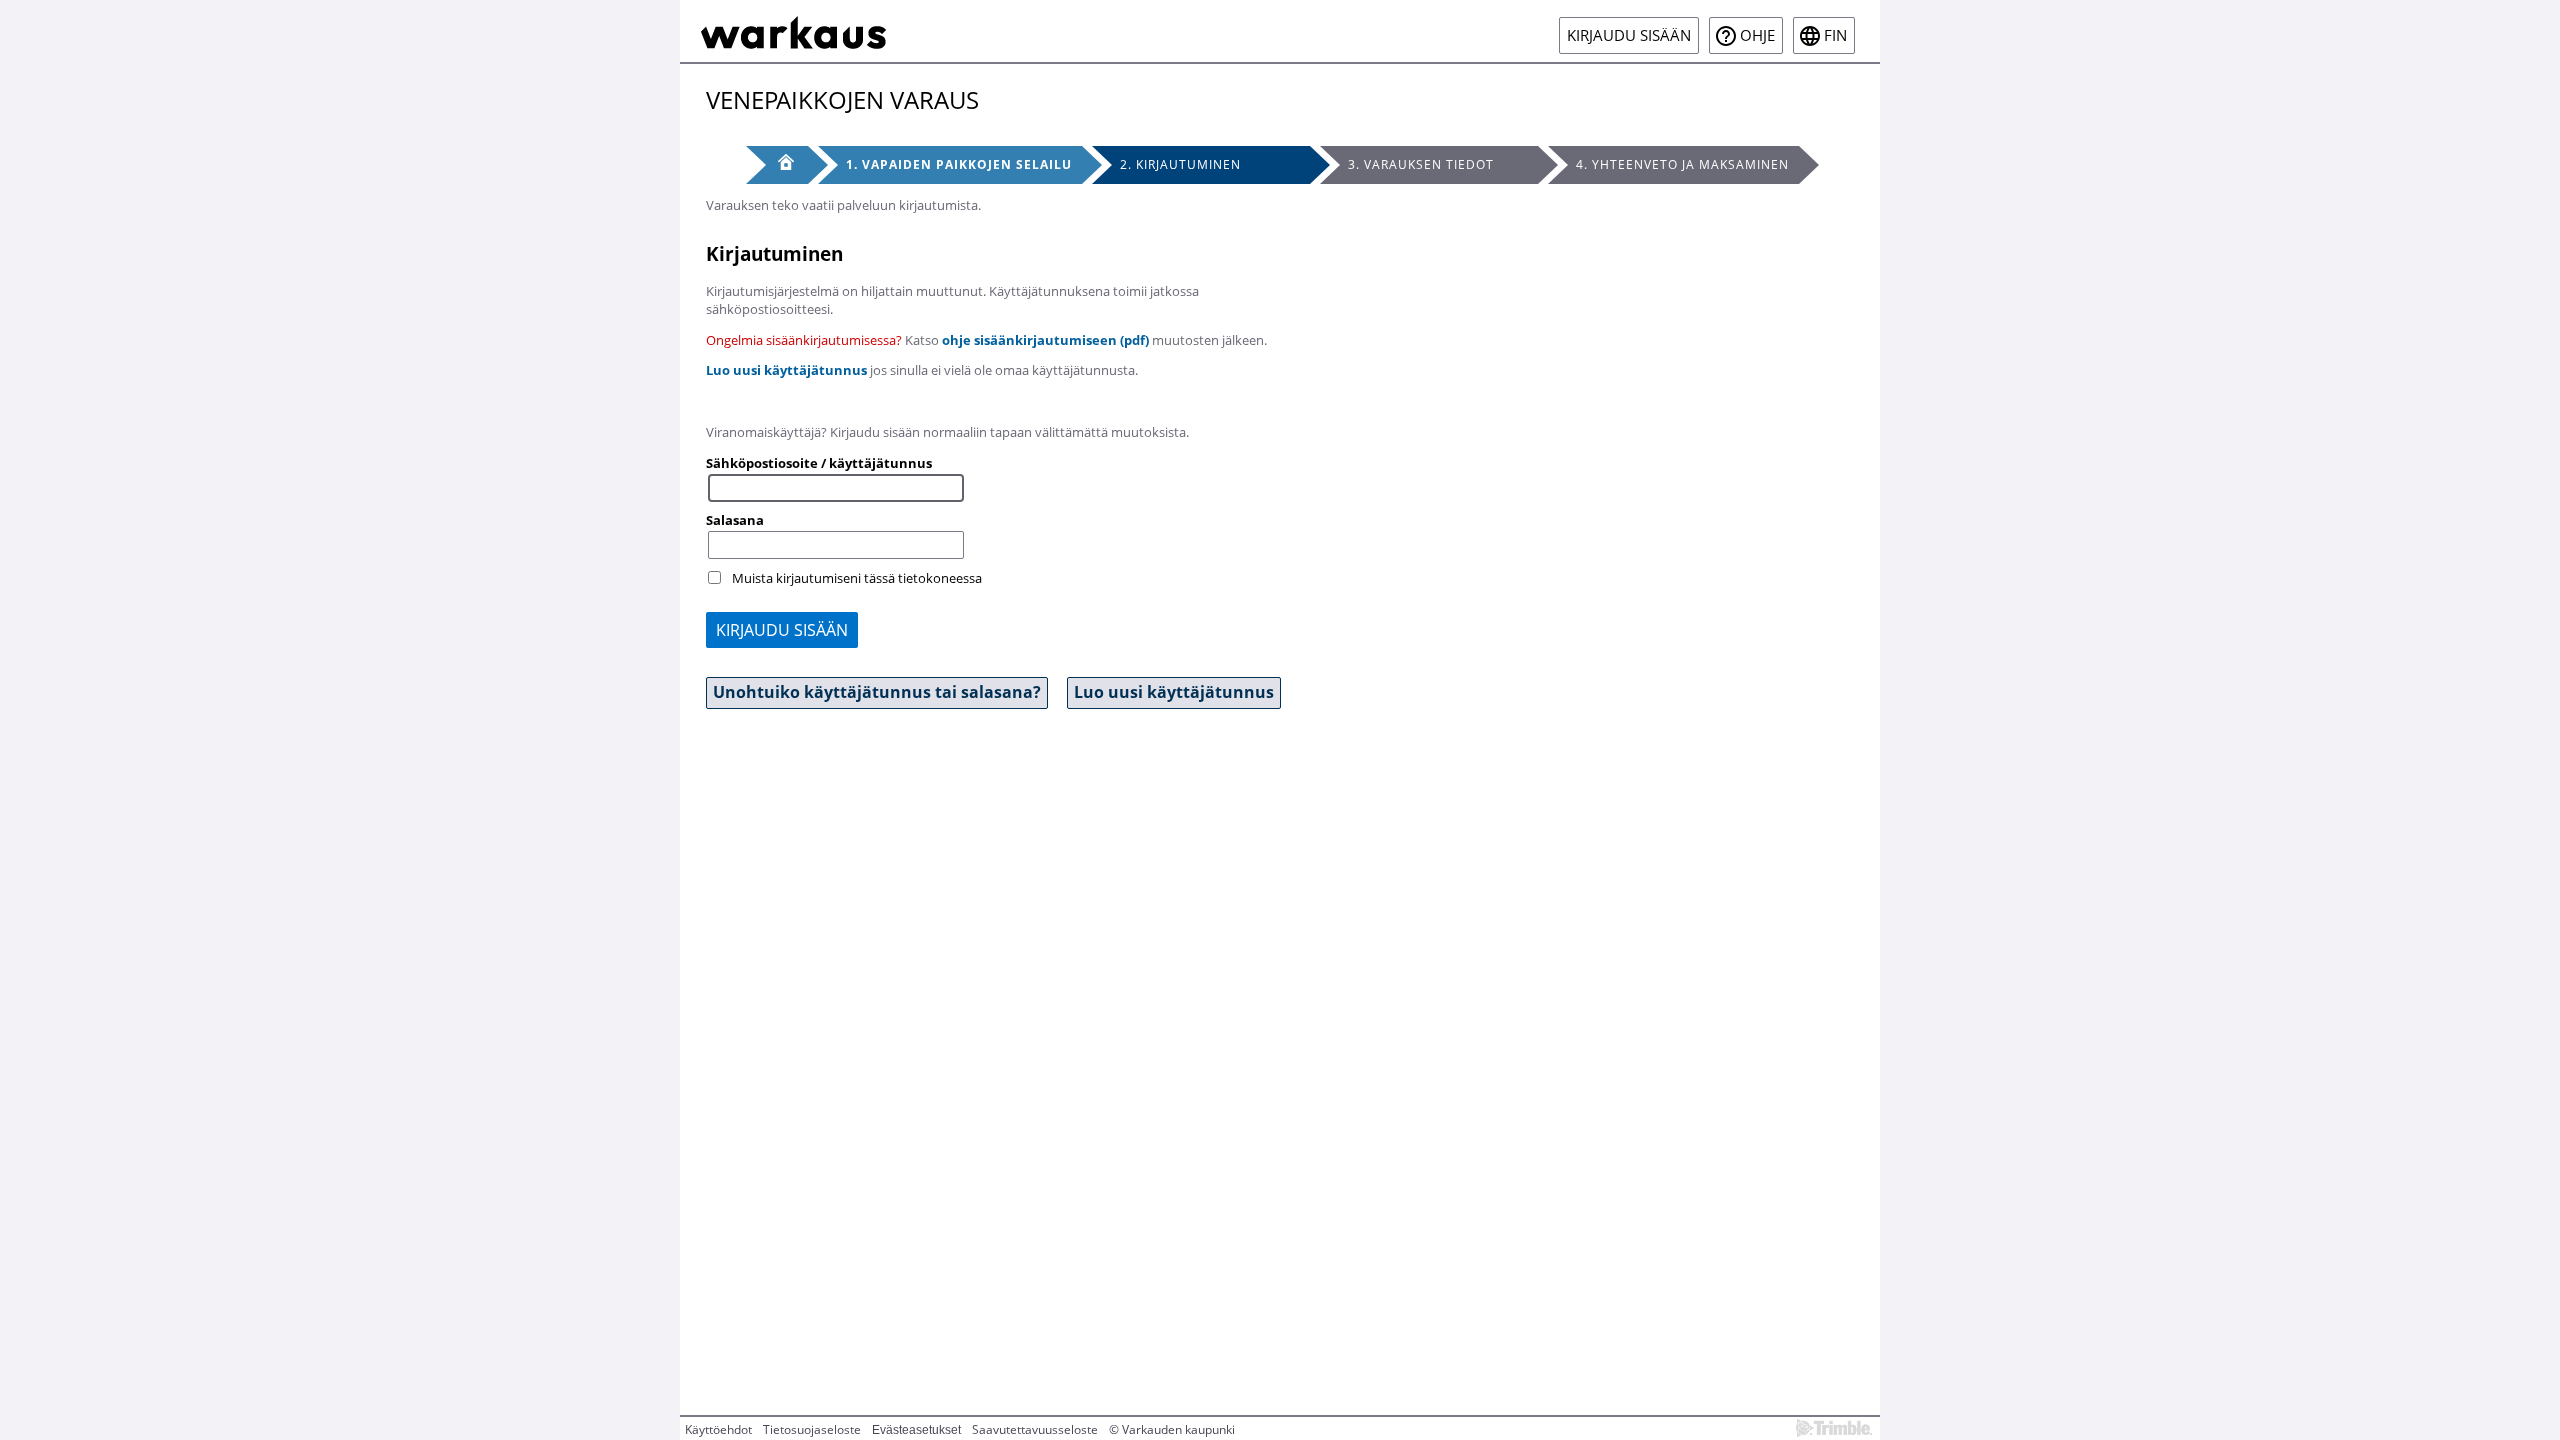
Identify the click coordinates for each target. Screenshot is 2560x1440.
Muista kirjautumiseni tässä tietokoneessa (857, 578)
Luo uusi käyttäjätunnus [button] (1174, 692)
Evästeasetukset (916, 1430)
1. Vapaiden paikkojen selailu (959, 164)
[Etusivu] (777, 165)
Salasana (735, 520)
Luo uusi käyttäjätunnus (786, 370)
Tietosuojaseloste (812, 1429)
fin (1835, 35)
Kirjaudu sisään (1629, 35)
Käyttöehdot (718, 1429)
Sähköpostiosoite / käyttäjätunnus (819, 463)
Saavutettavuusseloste (1035, 1429)
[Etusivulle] (793, 31)
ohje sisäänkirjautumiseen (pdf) (1045, 340)
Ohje (1757, 35)
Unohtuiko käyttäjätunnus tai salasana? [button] (877, 692)
